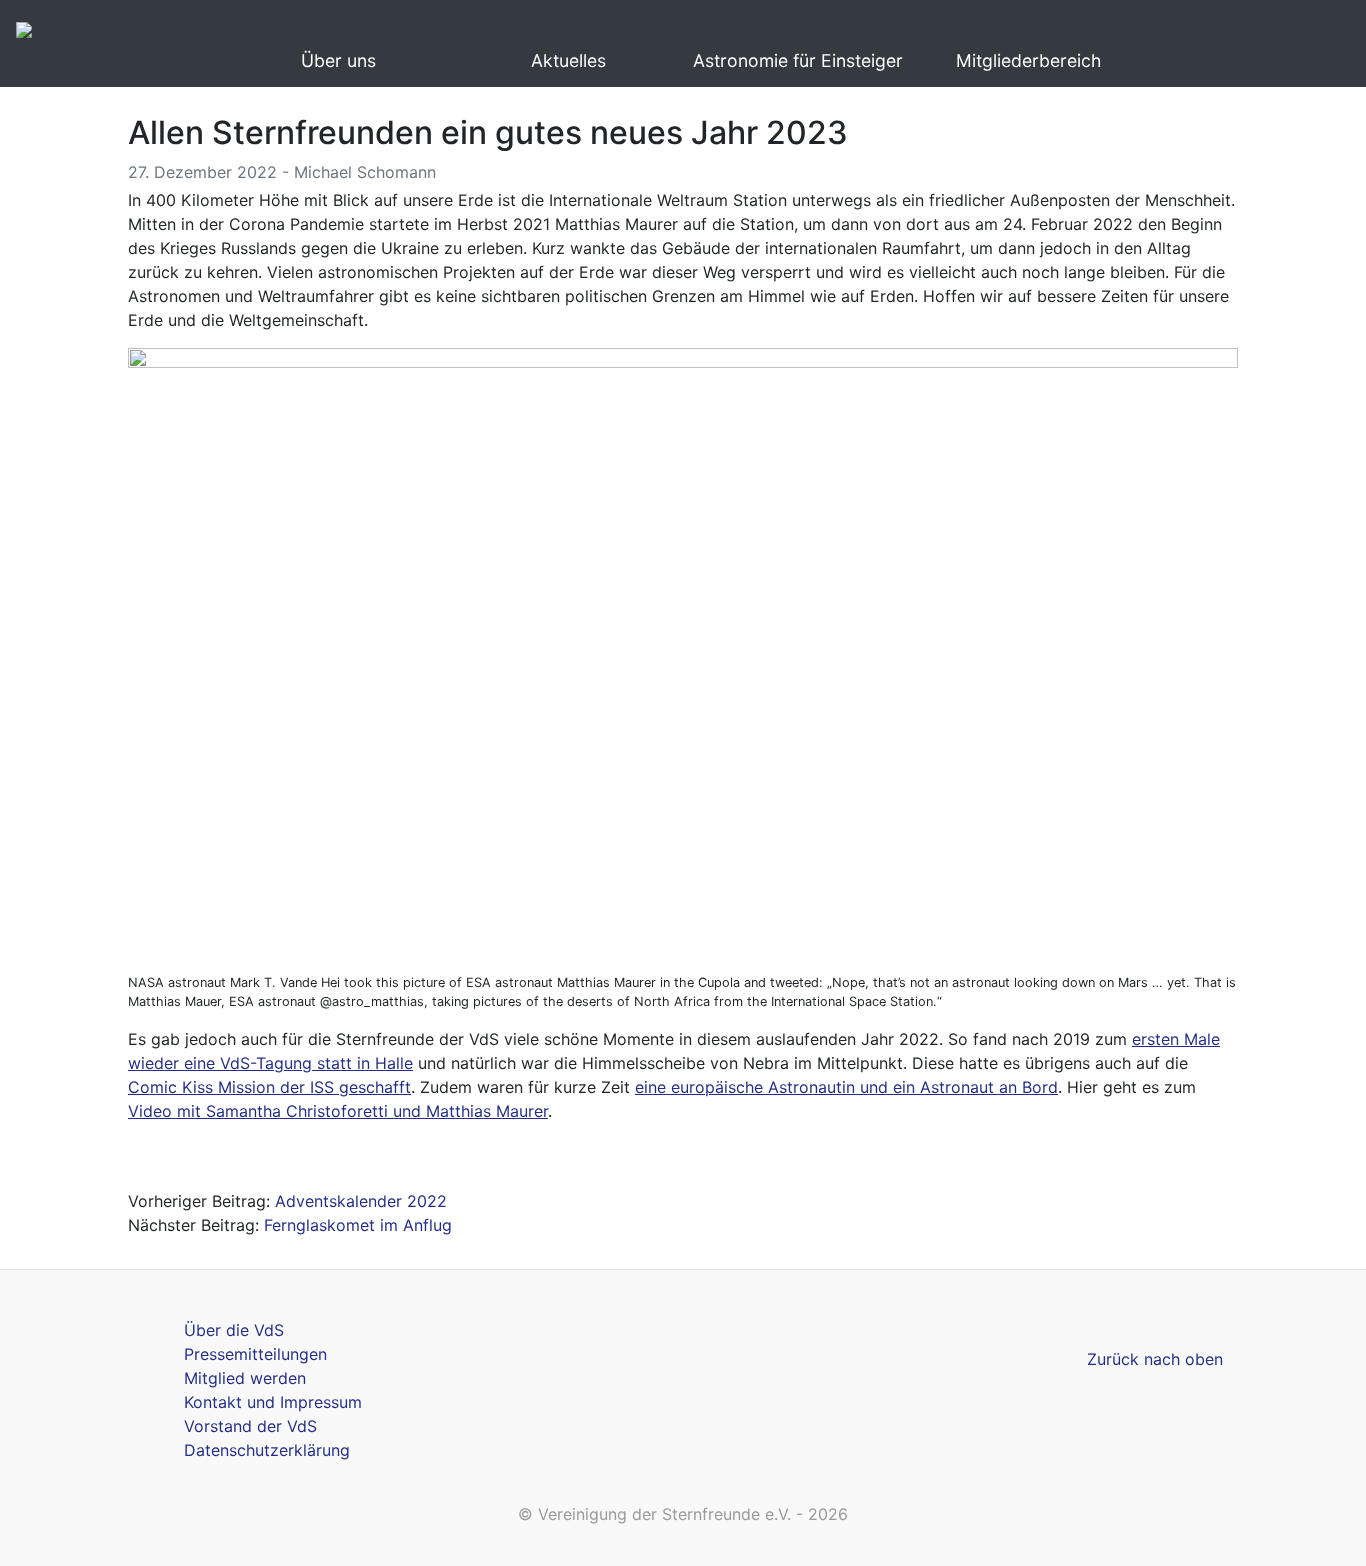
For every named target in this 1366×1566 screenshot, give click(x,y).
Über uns (338, 60)
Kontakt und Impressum (273, 1402)
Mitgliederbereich (1028, 60)
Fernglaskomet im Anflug (358, 1225)
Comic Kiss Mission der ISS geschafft (269, 1087)
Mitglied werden (245, 1378)
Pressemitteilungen (255, 1354)
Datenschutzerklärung (267, 1450)
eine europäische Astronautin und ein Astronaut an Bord (846, 1087)
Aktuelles (568, 60)
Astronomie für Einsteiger (798, 60)
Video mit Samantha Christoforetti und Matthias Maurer (338, 1111)
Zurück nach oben (1155, 1359)
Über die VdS (234, 1330)
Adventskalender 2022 (361, 1201)
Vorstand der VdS (250, 1426)
